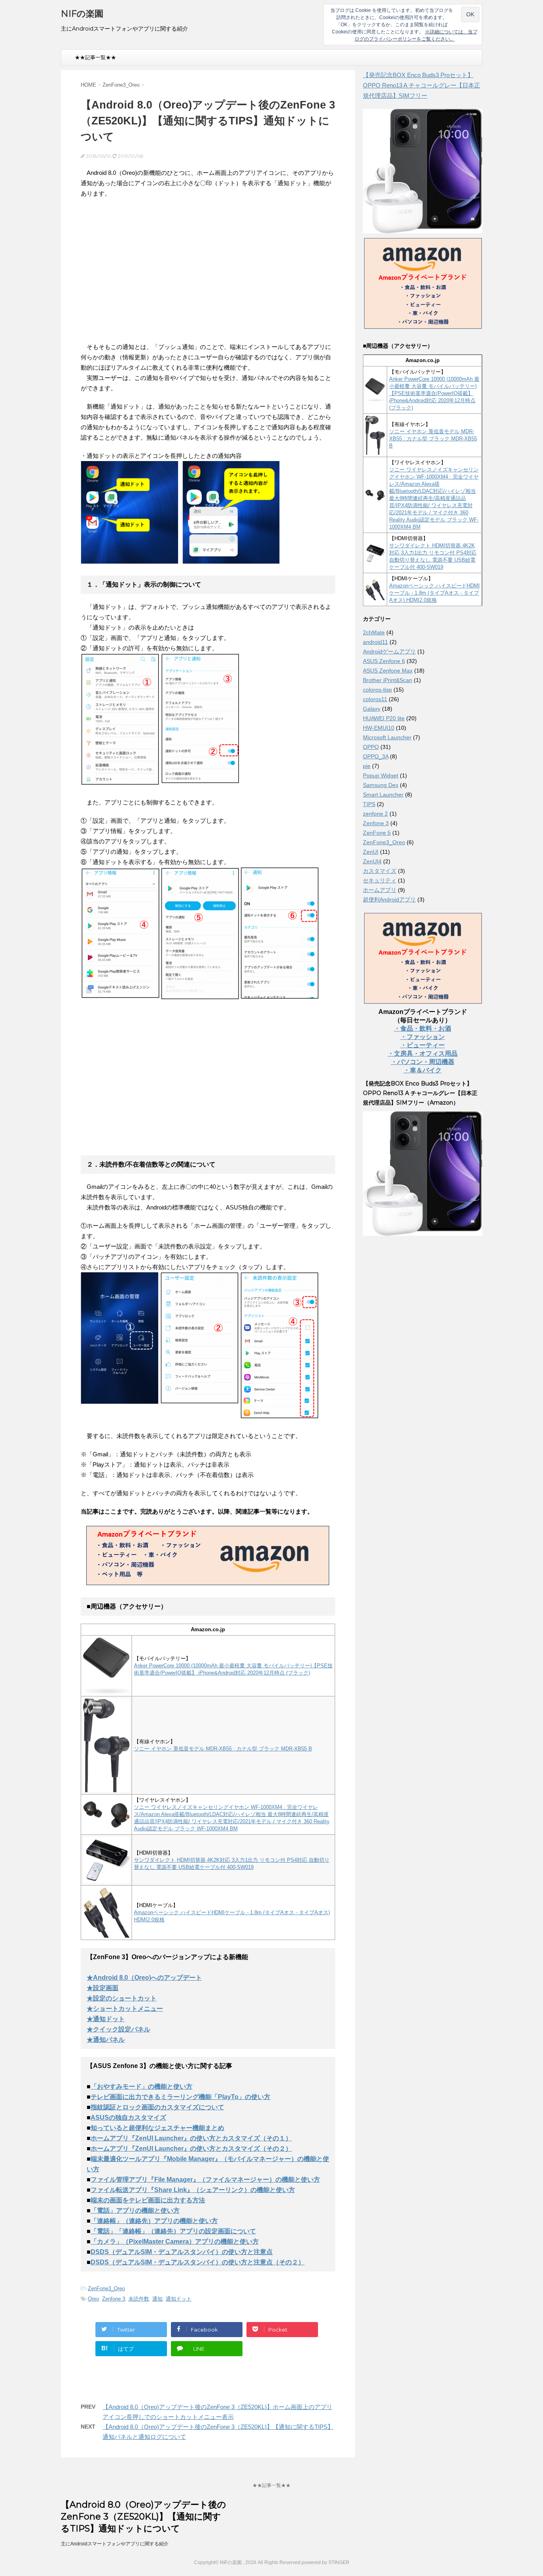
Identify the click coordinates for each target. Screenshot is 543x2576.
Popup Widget (381, 775)
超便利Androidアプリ (389, 899)
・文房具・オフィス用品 (423, 1053)
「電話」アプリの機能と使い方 (135, 2211)
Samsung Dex (381, 785)
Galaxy (372, 709)
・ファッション (423, 1037)
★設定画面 (103, 1988)
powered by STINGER (326, 2562)
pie (367, 766)
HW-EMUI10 (379, 728)
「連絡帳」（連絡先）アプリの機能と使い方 (154, 2221)
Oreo (93, 2299)
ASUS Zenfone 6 (384, 661)
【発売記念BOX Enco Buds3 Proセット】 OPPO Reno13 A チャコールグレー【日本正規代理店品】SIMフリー (422, 85)
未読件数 (139, 2299)
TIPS (369, 804)
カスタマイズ (380, 871)
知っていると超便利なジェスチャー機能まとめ (157, 2128)
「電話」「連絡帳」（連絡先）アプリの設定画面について (173, 2231)
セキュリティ (380, 880)
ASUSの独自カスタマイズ (128, 2118)
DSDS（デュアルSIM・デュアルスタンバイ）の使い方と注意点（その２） (198, 2262)
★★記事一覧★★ (95, 57)
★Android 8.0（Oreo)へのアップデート (144, 1978)
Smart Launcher (383, 795)
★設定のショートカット (122, 1998)
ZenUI (371, 852)
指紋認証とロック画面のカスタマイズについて (157, 2107)
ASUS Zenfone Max (388, 671)
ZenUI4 (372, 861)
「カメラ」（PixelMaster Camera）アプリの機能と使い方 (175, 2242)
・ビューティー (423, 1045)
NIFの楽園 (82, 14)
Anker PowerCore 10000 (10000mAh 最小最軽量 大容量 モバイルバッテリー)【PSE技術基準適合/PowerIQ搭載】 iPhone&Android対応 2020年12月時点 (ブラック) (434, 393)
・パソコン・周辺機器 (423, 1062)
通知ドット (179, 2299)
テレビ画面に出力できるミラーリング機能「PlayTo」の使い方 (180, 2097)
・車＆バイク (423, 1070)
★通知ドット (106, 2019)
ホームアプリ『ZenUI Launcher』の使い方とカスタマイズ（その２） (191, 2149)
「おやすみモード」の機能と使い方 (142, 2087)
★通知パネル (106, 2040)
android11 (375, 642)
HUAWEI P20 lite (384, 718)
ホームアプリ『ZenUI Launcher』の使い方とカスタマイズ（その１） (191, 2138)
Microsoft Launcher (387, 737)
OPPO (371, 747)
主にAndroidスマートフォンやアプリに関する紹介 (115, 2544)
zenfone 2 (375, 814)
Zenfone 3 (114, 2299)
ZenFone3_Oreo (106, 2288)
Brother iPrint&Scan (388, 680)
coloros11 (375, 699)
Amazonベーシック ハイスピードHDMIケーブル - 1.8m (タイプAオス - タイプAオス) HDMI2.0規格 (434, 593)
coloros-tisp (377, 690)
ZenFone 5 (377, 833)
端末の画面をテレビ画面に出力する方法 (148, 2200)
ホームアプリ (380, 890)
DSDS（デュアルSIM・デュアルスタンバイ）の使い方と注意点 (182, 2252)
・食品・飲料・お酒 (423, 1028)
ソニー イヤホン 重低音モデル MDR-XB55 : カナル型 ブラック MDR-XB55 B (223, 1749)
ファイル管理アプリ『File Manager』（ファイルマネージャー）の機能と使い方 (205, 2180)
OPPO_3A (376, 756)
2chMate (374, 632)
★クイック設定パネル (118, 2029)
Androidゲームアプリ (389, 651)
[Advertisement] (147, 275)
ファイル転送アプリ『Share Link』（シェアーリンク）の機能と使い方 (193, 2190)
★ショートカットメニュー (125, 2009)
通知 (157, 2299)
